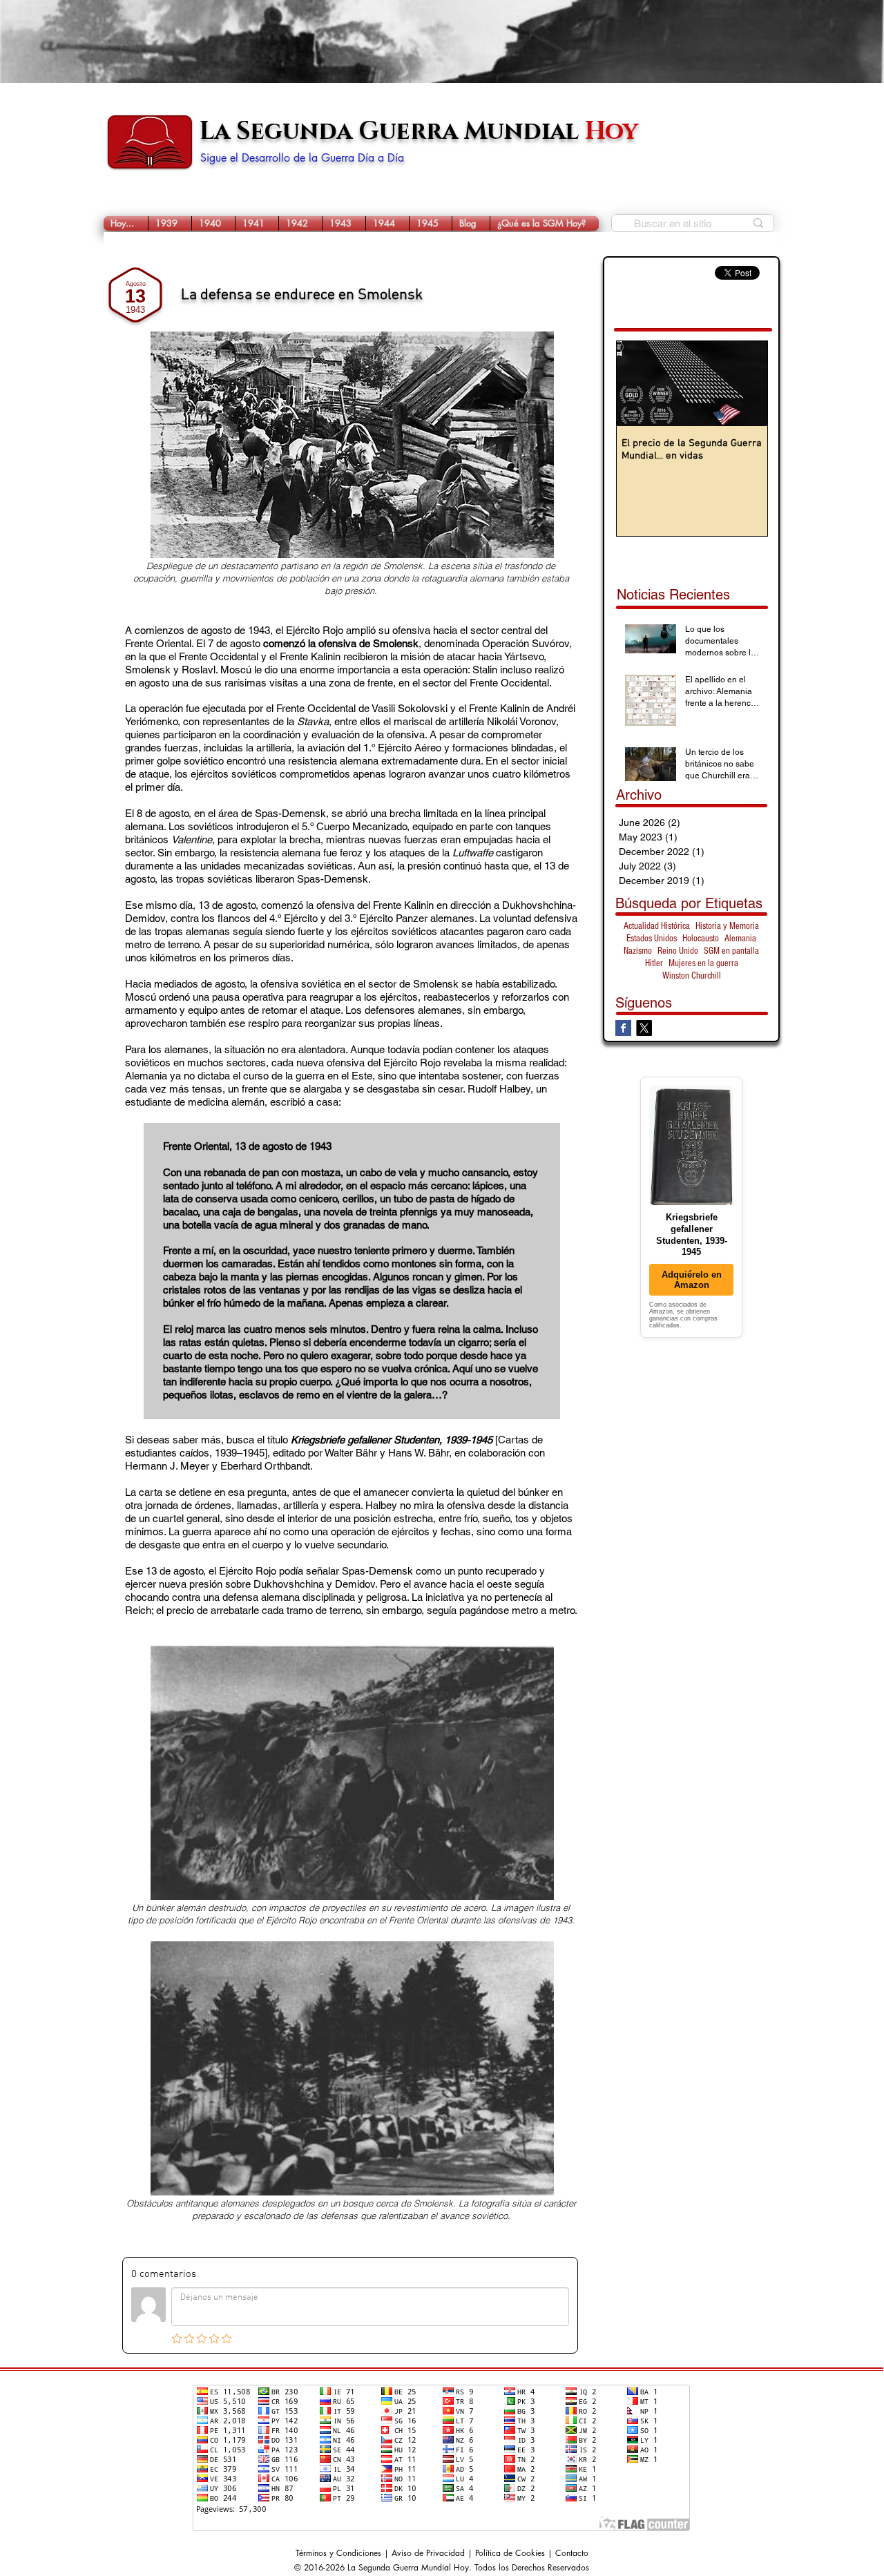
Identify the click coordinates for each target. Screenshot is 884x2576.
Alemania (740, 939)
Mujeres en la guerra (703, 963)
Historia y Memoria (727, 926)
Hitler (654, 963)
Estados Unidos (652, 939)
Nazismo (638, 951)
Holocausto (701, 939)
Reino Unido (678, 951)
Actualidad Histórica (657, 926)
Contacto (572, 2553)
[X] (644, 1028)
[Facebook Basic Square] (623, 1028)
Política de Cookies (510, 2553)
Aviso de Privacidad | (433, 2553)
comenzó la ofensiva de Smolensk (341, 643)
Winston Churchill (692, 976)
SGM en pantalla (731, 951)
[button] (170, 223)
